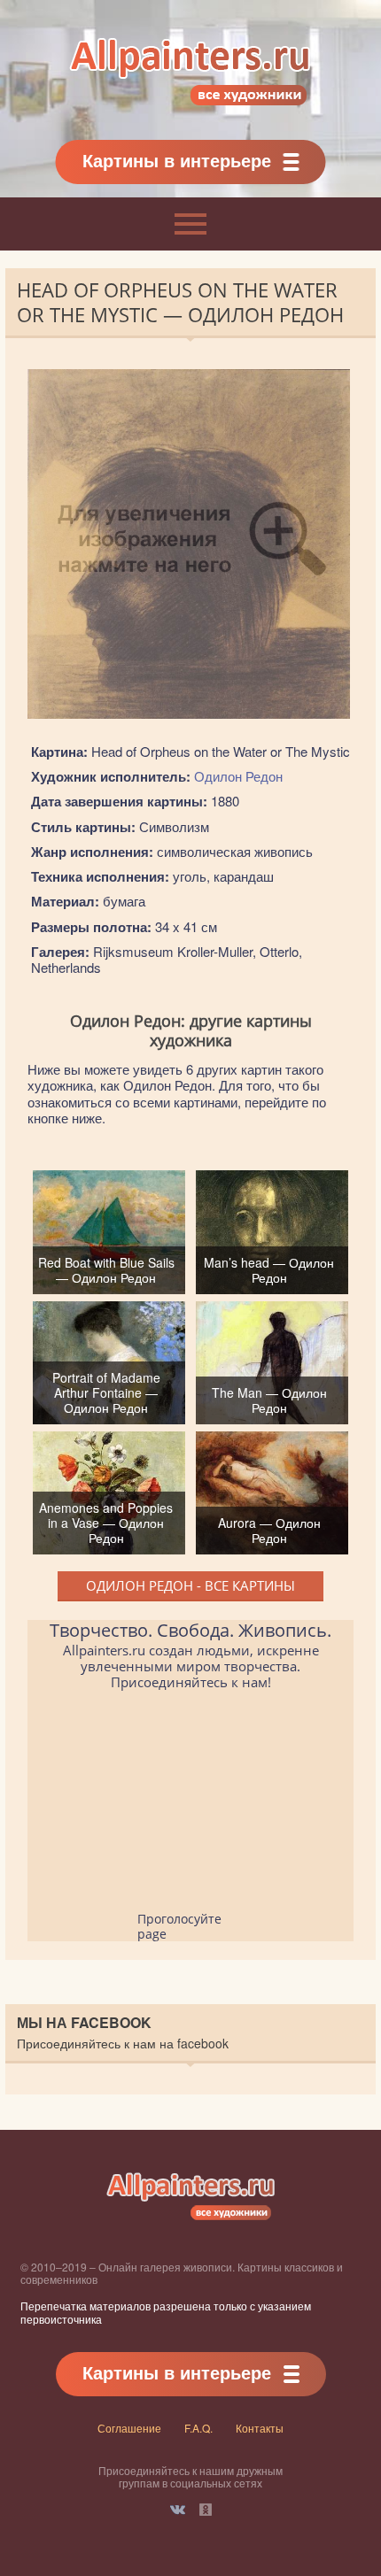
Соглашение (129, 2428)
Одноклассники (206, 2510)
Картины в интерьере (177, 160)
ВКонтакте (178, 2510)
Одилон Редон (238, 776)
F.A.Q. (198, 2428)
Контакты (260, 2428)
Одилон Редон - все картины (190, 1585)
